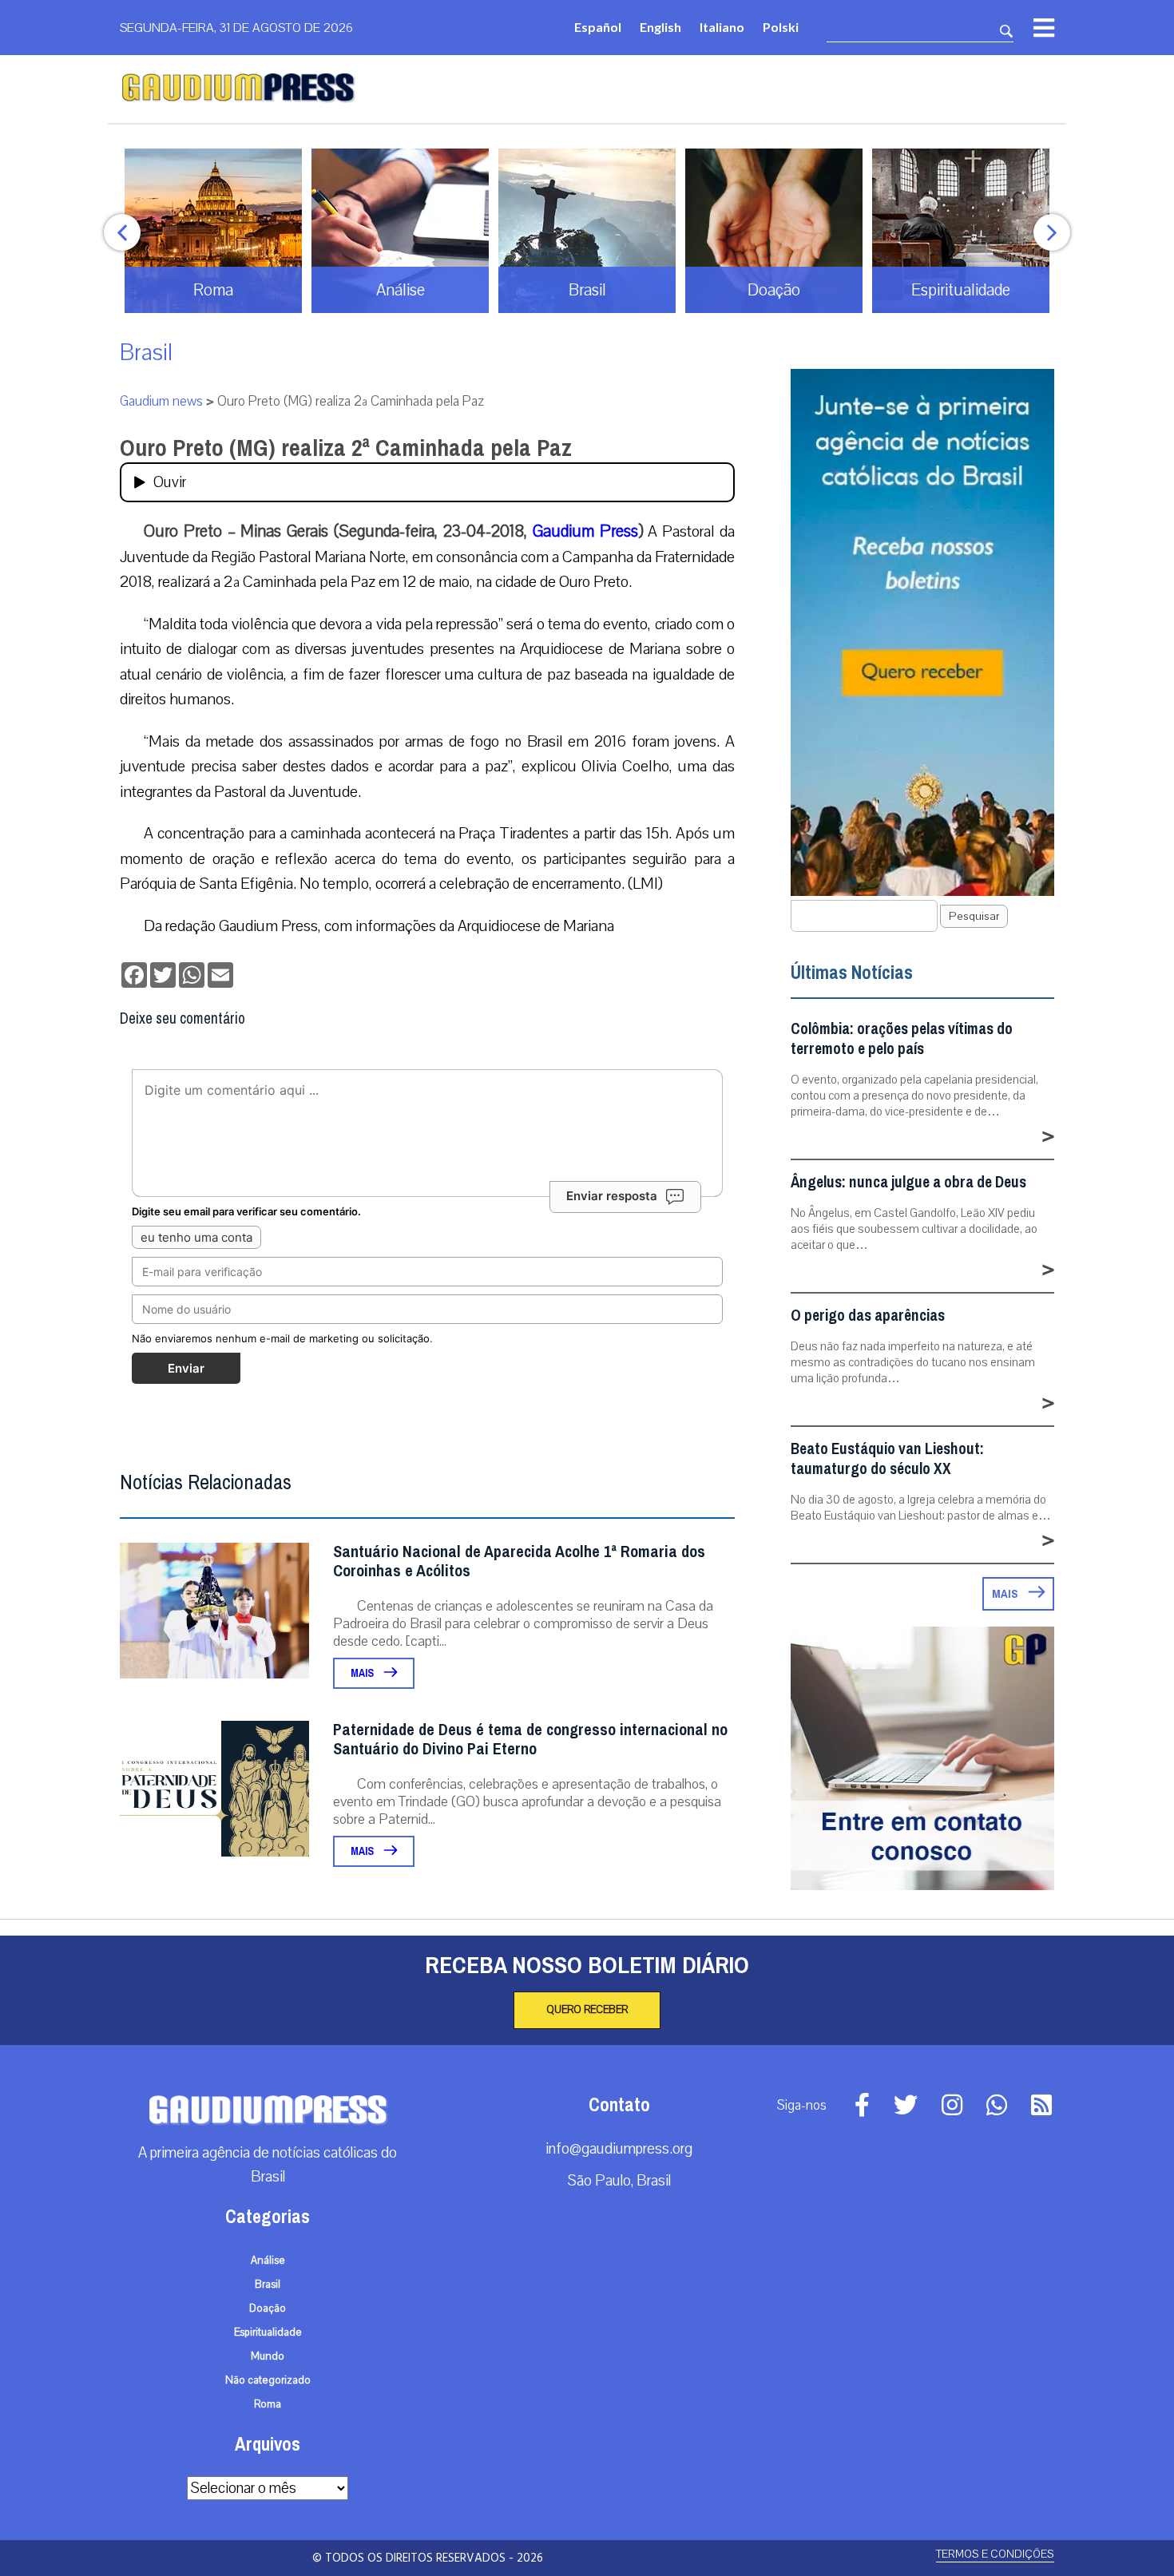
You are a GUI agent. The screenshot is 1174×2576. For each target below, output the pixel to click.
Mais (363, 1673)
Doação (268, 2308)
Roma (268, 2404)
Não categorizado (268, 2380)
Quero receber (587, 2010)
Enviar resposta (612, 1196)
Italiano (722, 27)
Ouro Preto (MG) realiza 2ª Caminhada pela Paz (346, 448)
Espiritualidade (268, 2332)
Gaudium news (161, 401)
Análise (268, 2261)
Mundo (268, 2356)
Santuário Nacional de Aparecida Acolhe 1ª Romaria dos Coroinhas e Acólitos (519, 1561)
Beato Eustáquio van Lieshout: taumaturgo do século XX (887, 1459)
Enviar (186, 1368)
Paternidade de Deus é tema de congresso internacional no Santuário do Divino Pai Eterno (530, 1740)
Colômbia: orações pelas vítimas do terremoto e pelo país (902, 1039)
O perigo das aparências (868, 1316)
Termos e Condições (995, 2554)
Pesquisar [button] (974, 916)
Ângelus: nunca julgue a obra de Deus (908, 1182)
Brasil (146, 353)
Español (598, 27)
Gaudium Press (585, 531)
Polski (781, 27)
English (660, 27)
